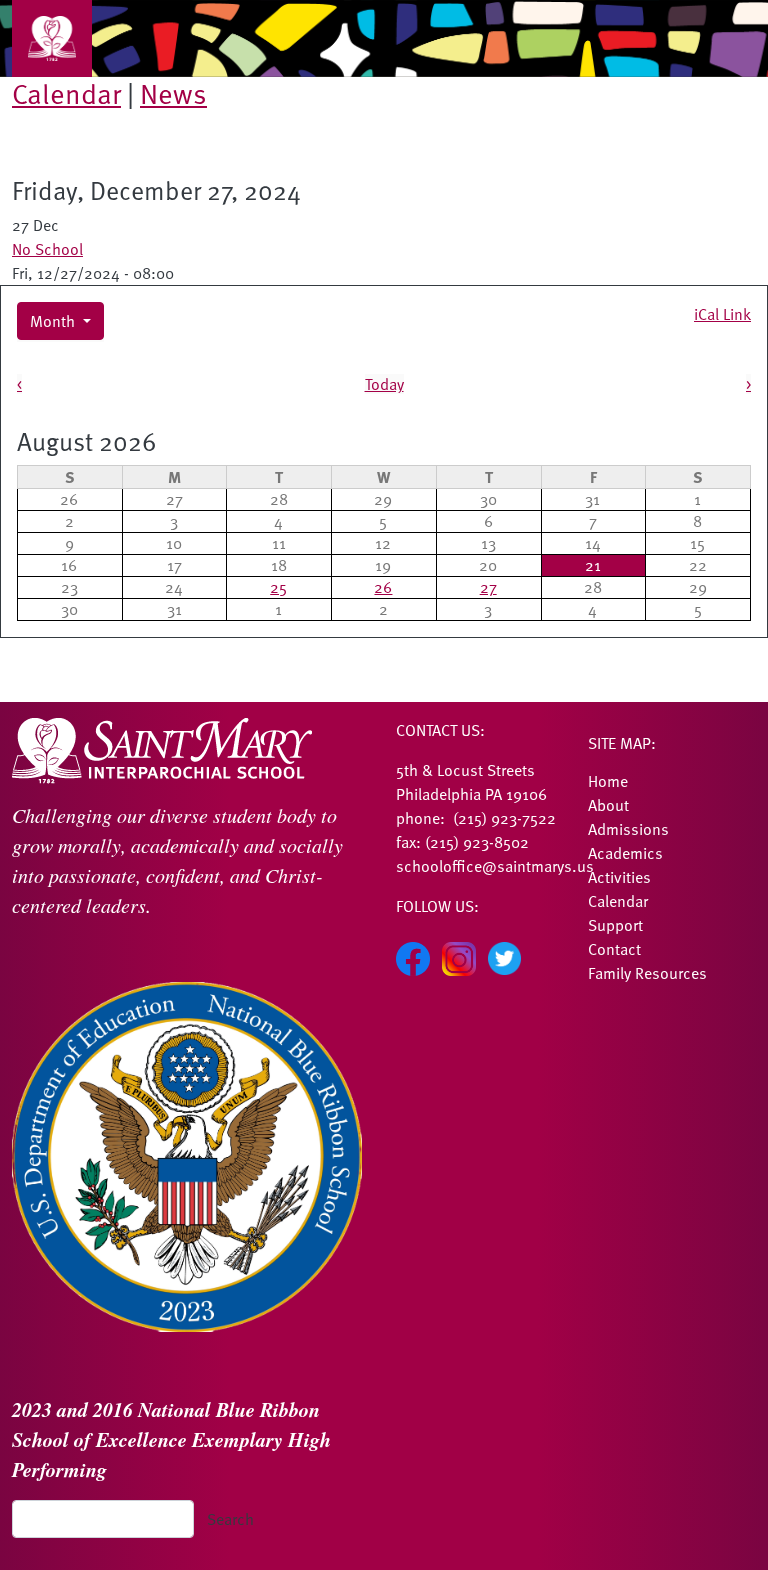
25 (278, 587)
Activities (619, 877)
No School (47, 249)
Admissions (628, 829)
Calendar (66, 93)
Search (230, 1519)
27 (488, 587)
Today (384, 384)
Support (615, 925)
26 (383, 587)
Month (54, 321)
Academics (625, 853)
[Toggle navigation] (52, 38)
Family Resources (647, 973)
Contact (614, 949)
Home (608, 781)
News (173, 93)
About (608, 805)
